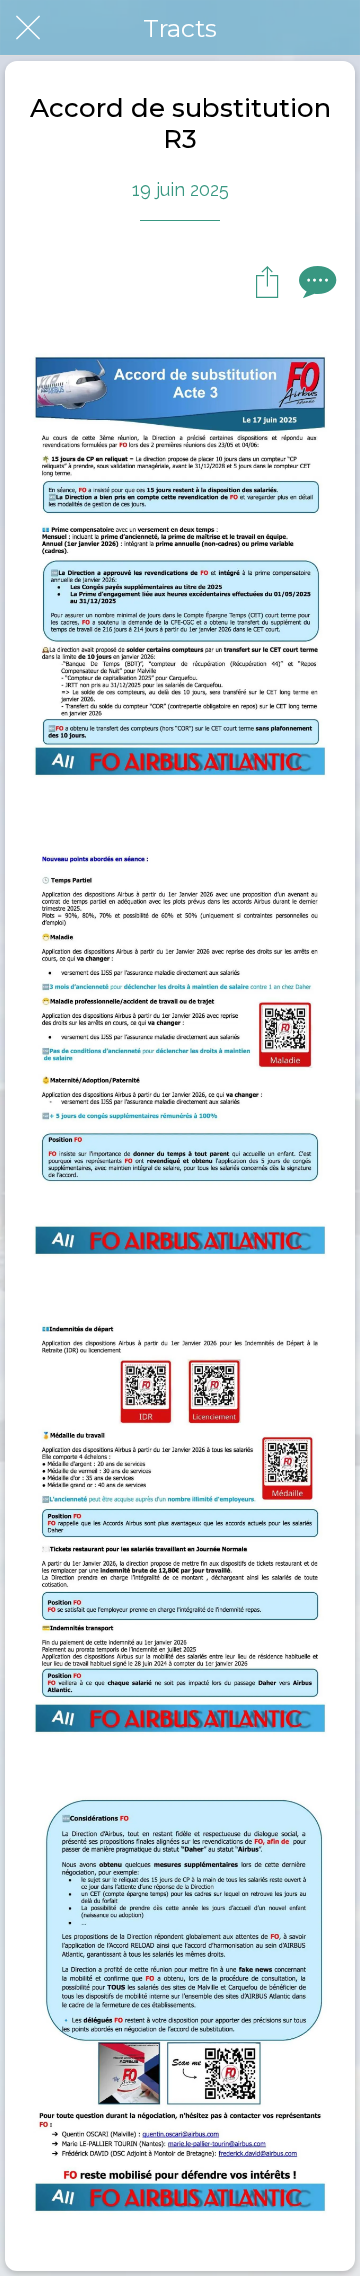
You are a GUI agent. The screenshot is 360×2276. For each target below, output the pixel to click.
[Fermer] (28, 28)
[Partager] (267, 281)
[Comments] (315, 281)
